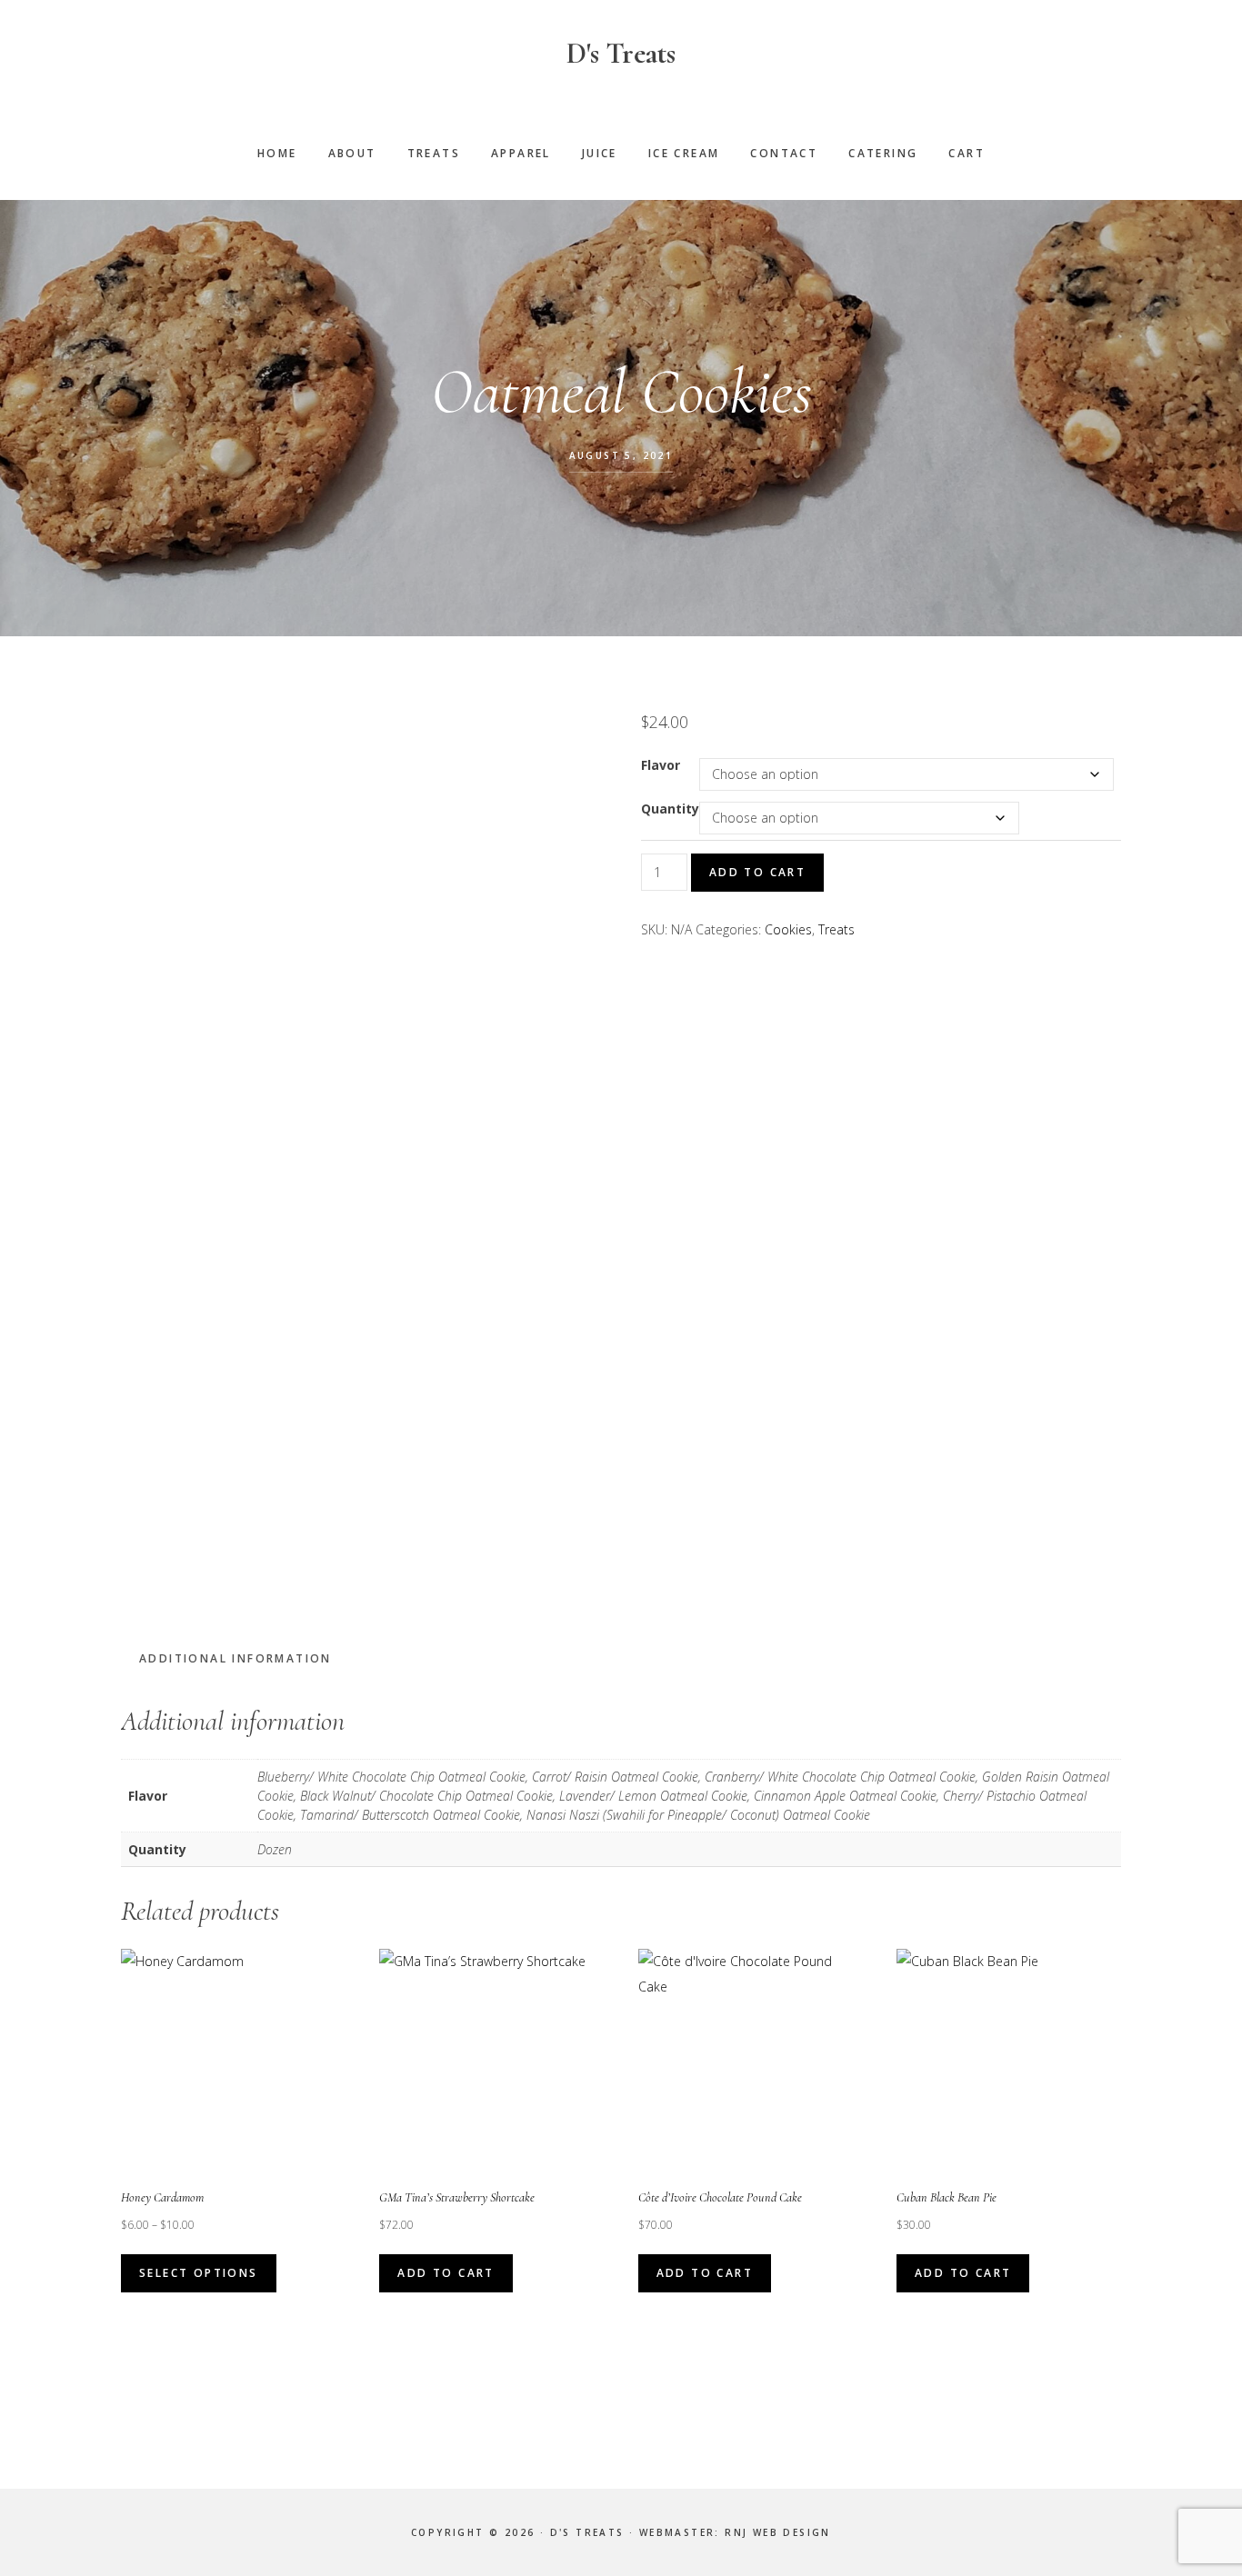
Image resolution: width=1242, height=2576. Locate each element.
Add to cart (757, 872)
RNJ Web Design (778, 2532)
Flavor (661, 765)
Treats (836, 929)
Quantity (670, 809)
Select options (199, 2273)
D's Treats (621, 53)
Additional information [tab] (235, 1658)
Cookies (788, 929)
